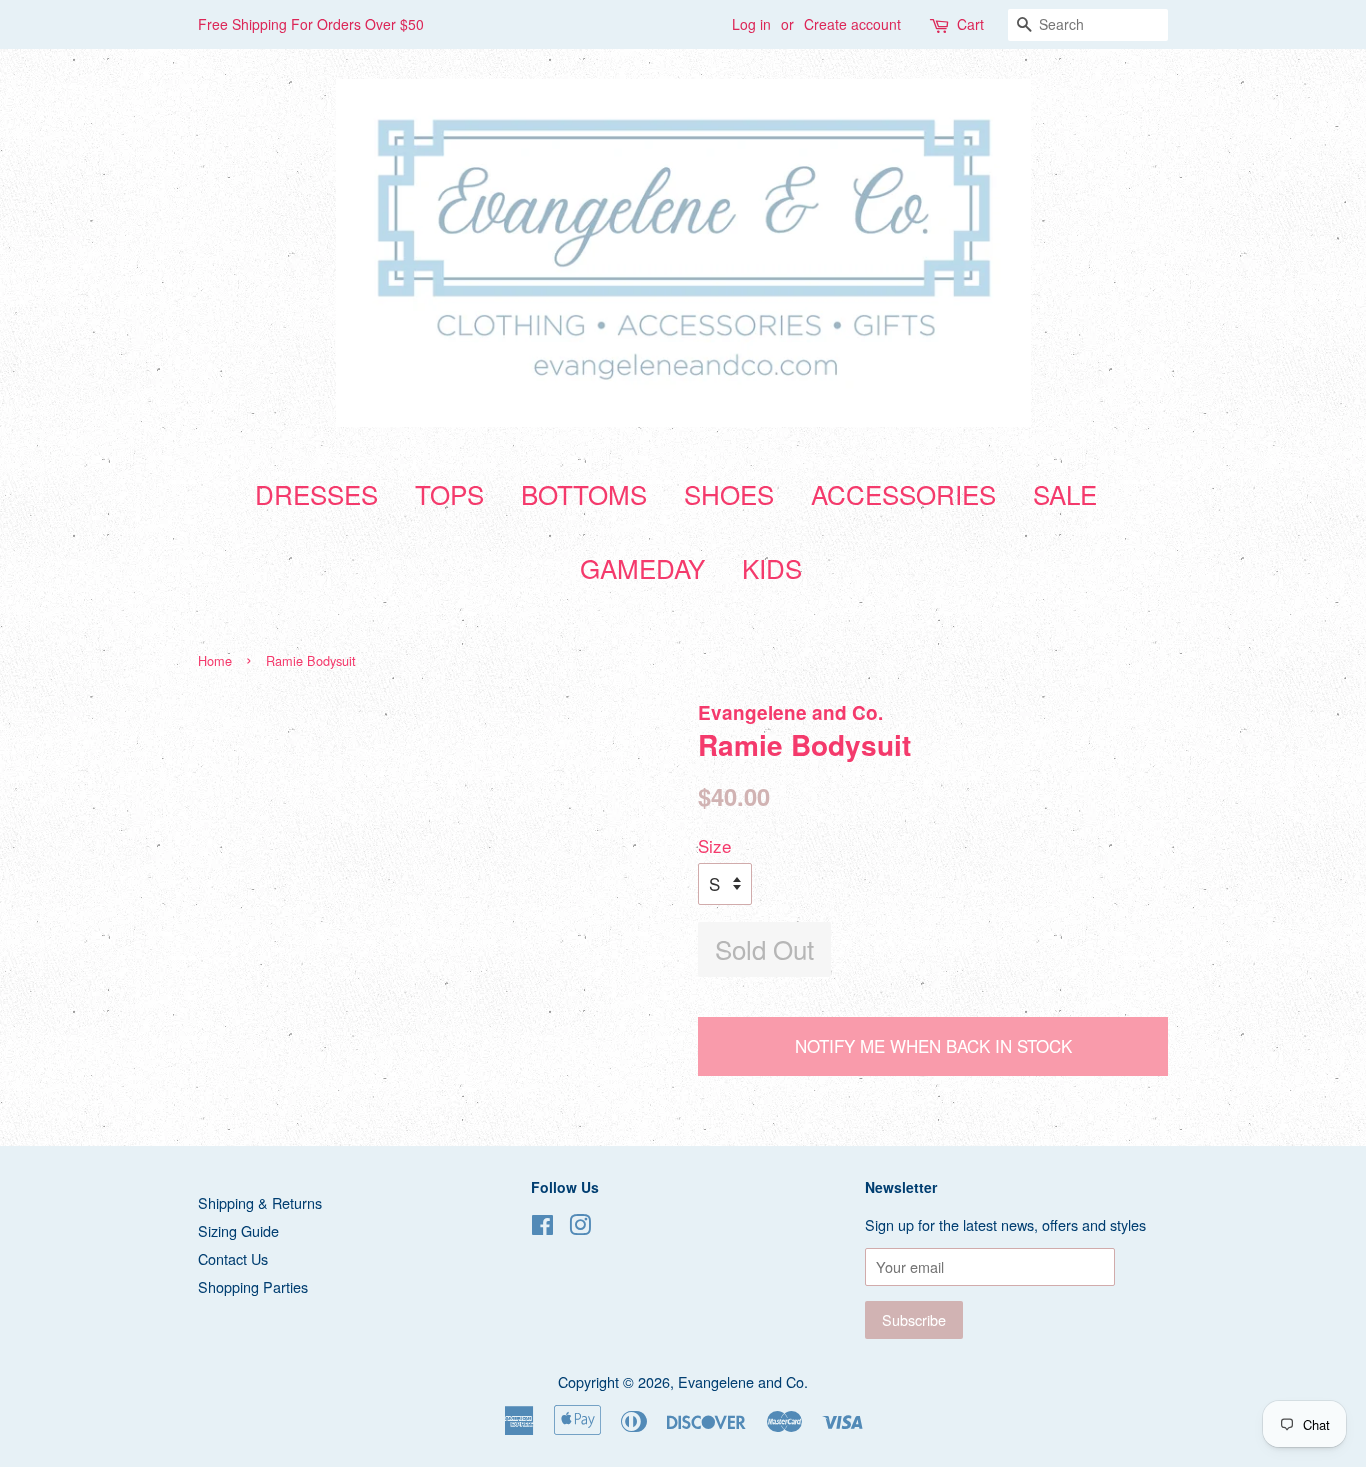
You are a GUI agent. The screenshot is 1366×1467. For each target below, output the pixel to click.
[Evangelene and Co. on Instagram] (580, 1227)
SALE (1065, 493)
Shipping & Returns (260, 1202)
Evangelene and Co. (743, 1381)
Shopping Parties (253, 1286)
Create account (852, 24)
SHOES (729, 493)
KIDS (772, 567)
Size (714, 845)
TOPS (449, 493)
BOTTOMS (584, 493)
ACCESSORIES (903, 493)
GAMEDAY (642, 567)
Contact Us (233, 1258)
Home (215, 660)
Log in (751, 24)
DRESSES (316, 493)
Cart (970, 24)
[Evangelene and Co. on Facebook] (542, 1227)
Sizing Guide (238, 1230)
